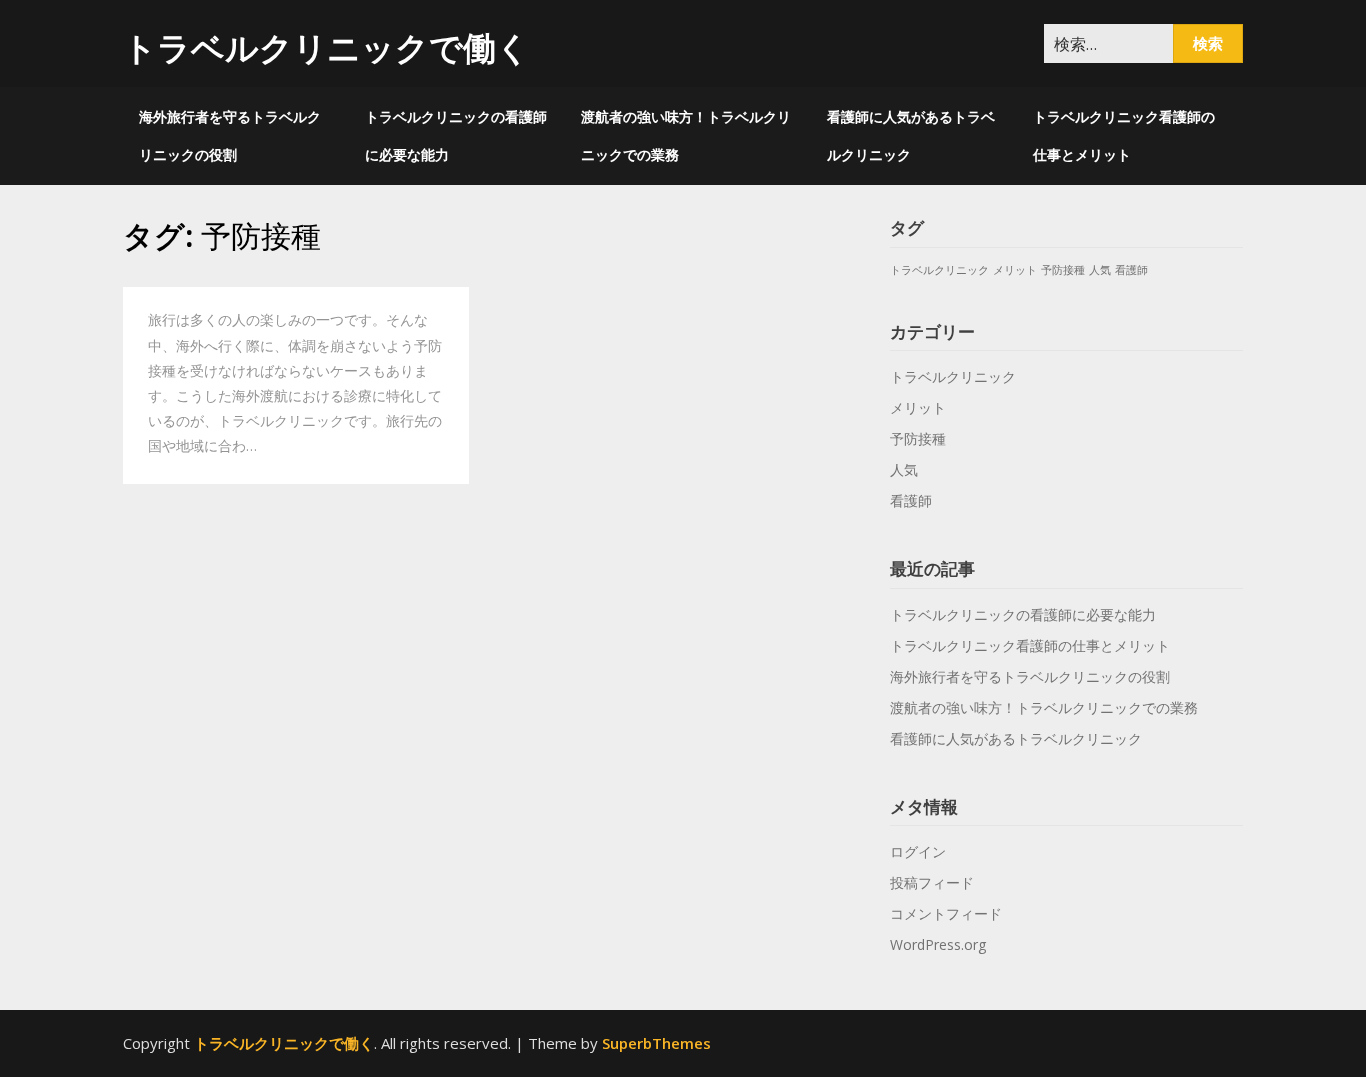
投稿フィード (932, 882)
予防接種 (1063, 270)
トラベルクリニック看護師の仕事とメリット (1124, 135)
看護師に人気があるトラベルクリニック (911, 135)
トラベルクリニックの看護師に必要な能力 (456, 135)
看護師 (1131, 270)
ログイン (918, 851)
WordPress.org (938, 944)
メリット (1015, 270)
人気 (1100, 270)
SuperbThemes (656, 1043)
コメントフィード (946, 913)
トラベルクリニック (939, 270)
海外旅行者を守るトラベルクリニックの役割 (230, 135)
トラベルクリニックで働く (326, 47)
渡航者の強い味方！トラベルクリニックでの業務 (686, 135)
